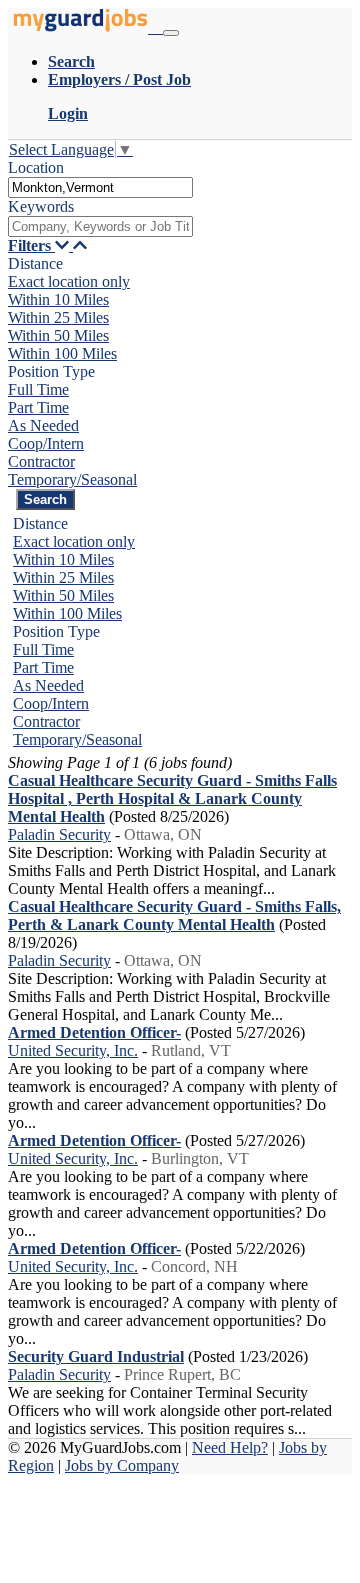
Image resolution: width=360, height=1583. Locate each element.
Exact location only (69, 281)
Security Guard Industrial (96, 1356)
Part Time (38, 407)
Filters (31, 245)
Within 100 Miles (62, 353)
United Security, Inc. (73, 1050)
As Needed (43, 425)
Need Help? (230, 1447)
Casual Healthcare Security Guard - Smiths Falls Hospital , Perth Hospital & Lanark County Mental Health (172, 798)
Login (68, 113)
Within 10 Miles (58, 299)
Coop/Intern (46, 443)
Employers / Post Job (119, 79)
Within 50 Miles (58, 335)
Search (71, 61)
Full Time (38, 389)
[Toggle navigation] (171, 33)
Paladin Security (59, 834)
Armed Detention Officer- (94, 1032)
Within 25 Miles (58, 317)
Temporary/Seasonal (72, 479)
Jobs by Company (122, 1465)
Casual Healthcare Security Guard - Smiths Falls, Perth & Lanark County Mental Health (174, 915)
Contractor (41, 461)
